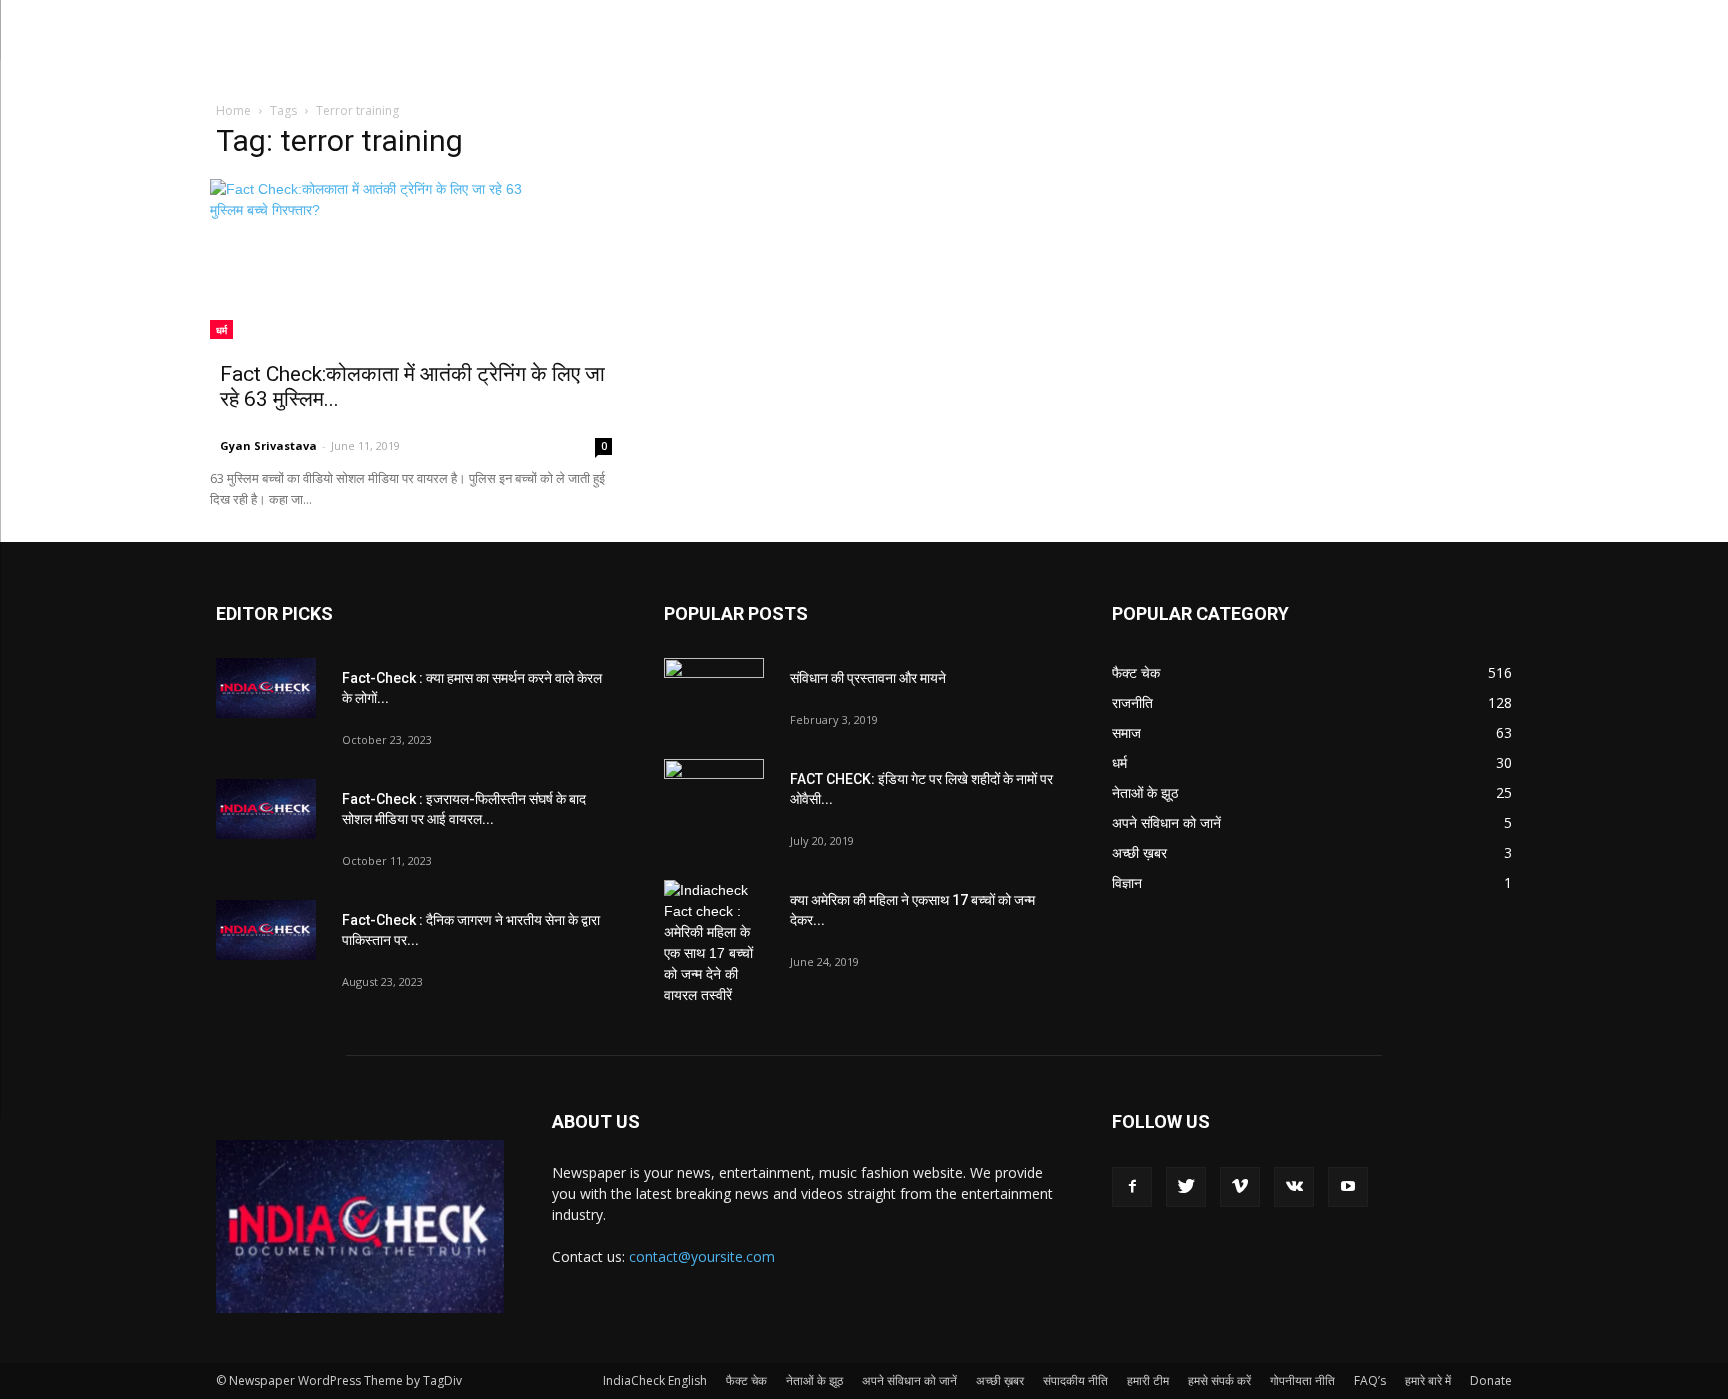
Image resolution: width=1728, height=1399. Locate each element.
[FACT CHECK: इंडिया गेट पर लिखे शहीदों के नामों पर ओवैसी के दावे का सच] (714, 794)
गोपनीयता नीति (1302, 1380)
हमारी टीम (1148, 1380)
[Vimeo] (1240, 1187)
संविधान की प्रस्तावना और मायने (868, 678)
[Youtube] (1348, 1187)
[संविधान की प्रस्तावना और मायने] (714, 693)
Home (233, 110)
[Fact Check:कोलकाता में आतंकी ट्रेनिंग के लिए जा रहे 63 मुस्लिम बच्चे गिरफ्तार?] (416, 259)
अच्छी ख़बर (1000, 1380)
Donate (1491, 1380)
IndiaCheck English (655, 1380)
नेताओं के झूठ (814, 1380)
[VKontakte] (1294, 1187)
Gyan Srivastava (268, 445)
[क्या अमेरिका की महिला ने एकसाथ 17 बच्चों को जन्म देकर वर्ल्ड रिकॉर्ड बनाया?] (714, 943)
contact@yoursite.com (702, 1256)
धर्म (221, 330)
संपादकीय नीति (1075, 1380)
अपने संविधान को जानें (909, 1380)
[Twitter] (1186, 1187)
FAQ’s (1370, 1380)
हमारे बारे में (1428, 1380)
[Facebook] (1132, 1187)
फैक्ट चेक (746, 1380)
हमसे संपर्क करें (1219, 1380)
